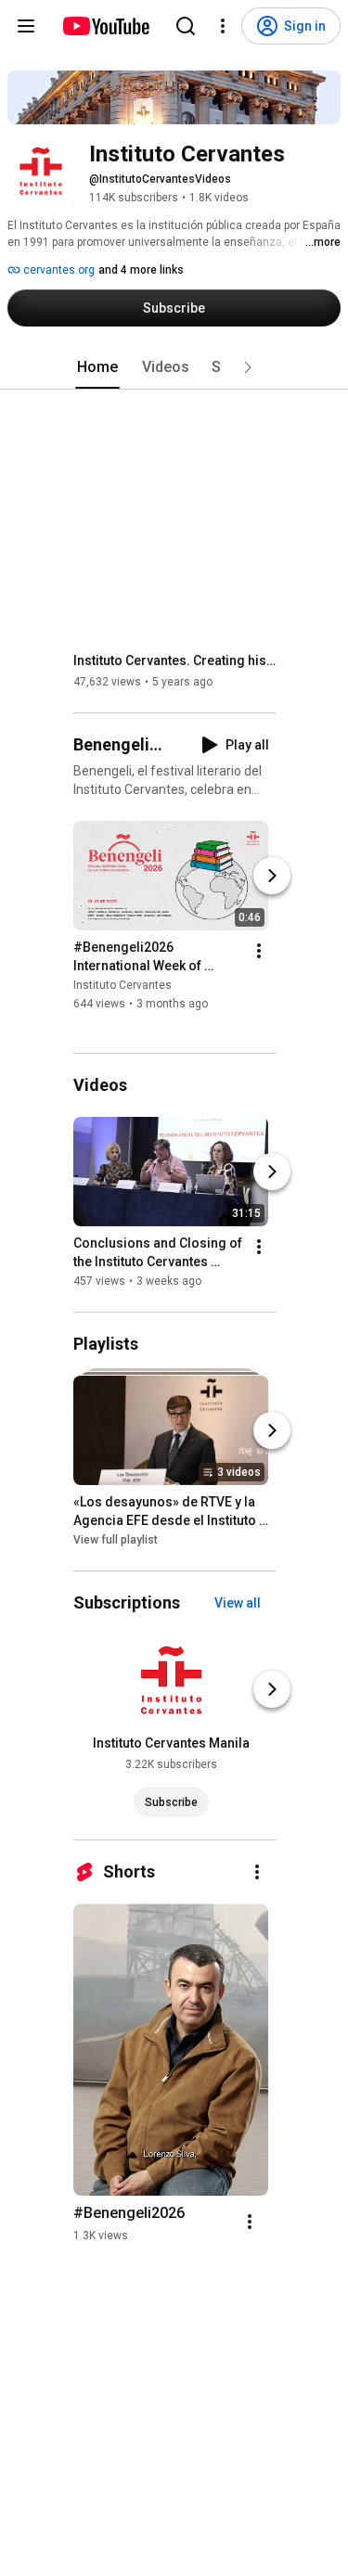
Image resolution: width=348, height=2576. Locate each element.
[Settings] (223, 26)
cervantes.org (58, 270)
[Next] (272, 876)
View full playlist (116, 1540)
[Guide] (26, 26)
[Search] (186, 26)
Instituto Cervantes (122, 985)
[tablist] (174, 367)
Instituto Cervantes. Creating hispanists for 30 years (175, 660)
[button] (248, 367)
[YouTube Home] (105, 26)
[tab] (97, 367)
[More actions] (259, 951)
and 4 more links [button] (141, 270)
